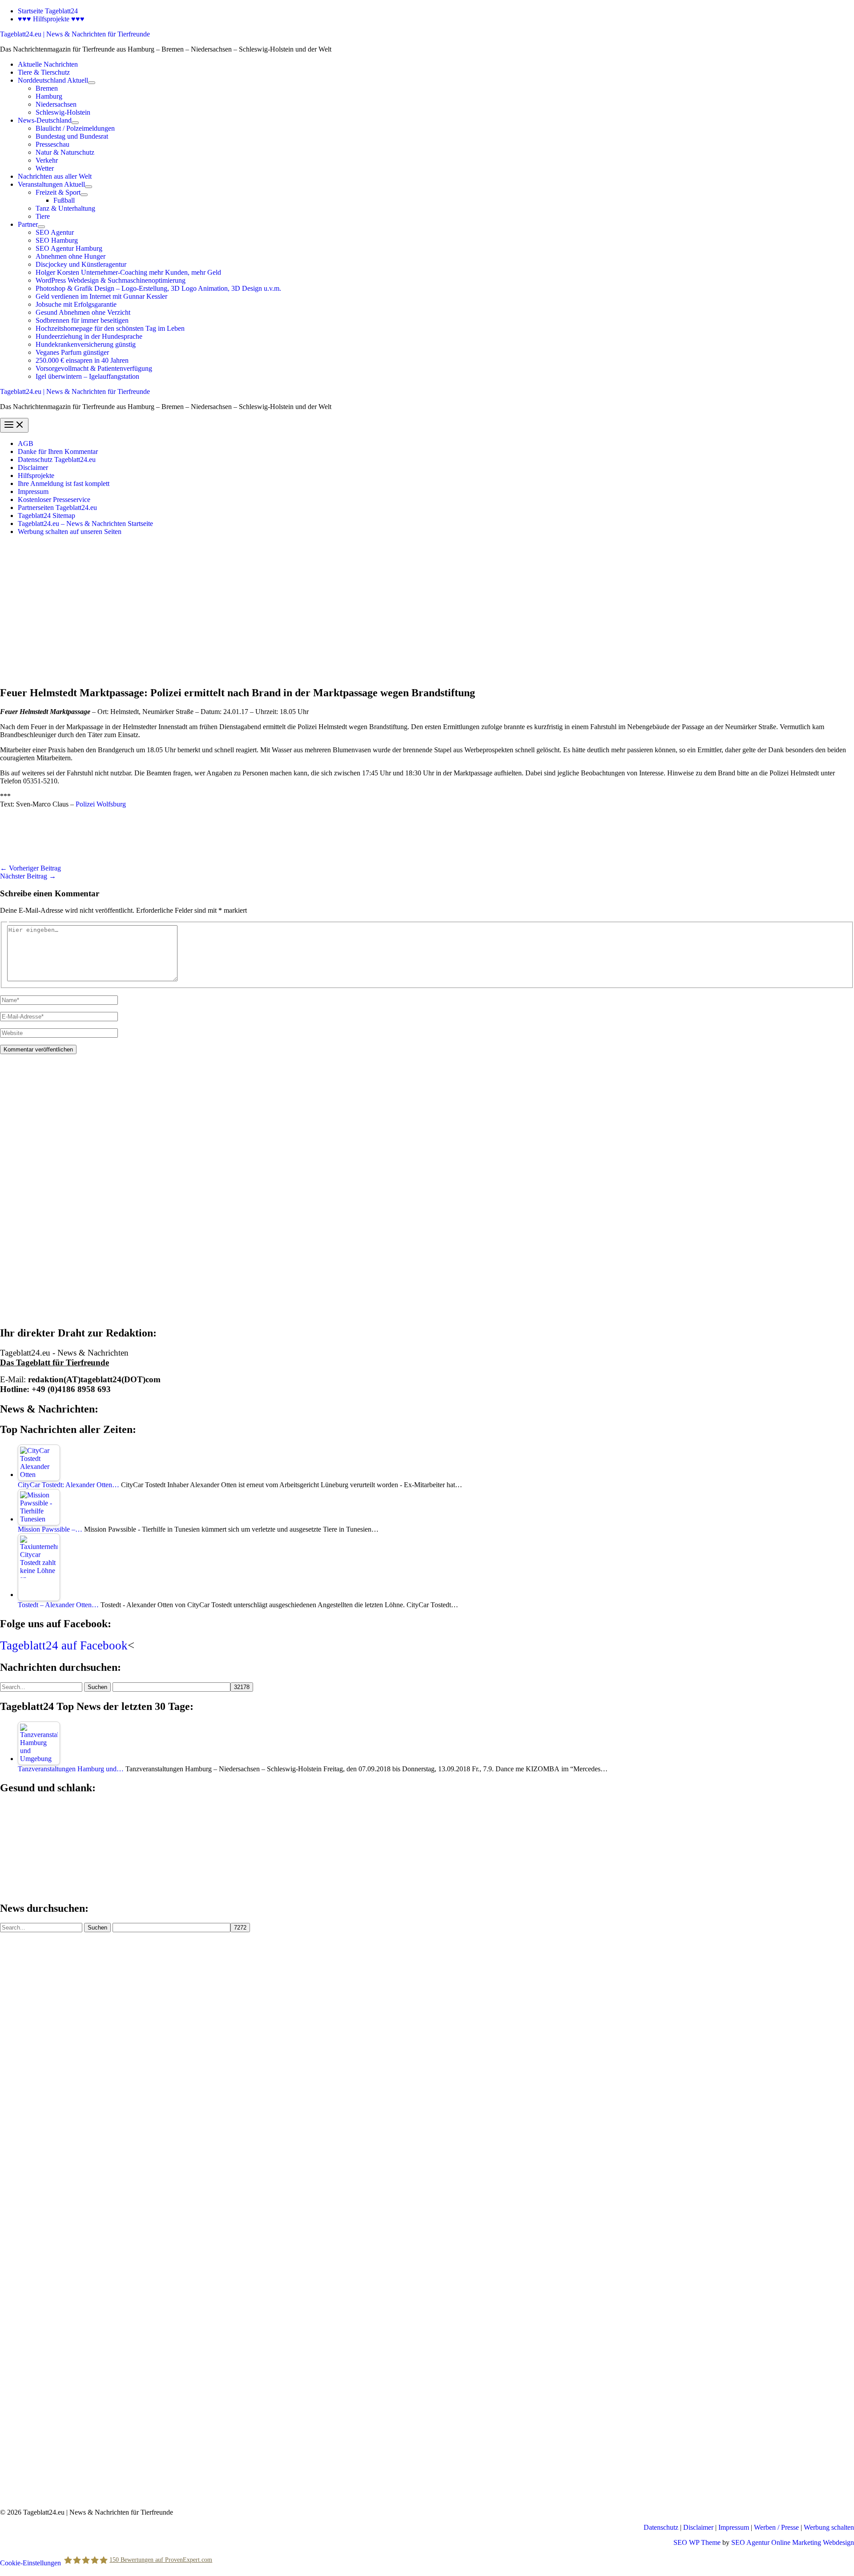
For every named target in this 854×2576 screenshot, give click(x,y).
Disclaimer (33, 467)
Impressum (33, 492)
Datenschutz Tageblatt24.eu (57, 459)
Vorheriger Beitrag (30, 868)
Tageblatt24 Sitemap (46, 516)
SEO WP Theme (697, 2542)
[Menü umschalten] (92, 83)
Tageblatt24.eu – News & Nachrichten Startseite (85, 524)
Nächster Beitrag (28, 876)
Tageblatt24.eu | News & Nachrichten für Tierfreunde (75, 34)
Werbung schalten (829, 2527)
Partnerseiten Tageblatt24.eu (57, 508)
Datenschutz (661, 2527)
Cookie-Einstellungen (30, 2563)
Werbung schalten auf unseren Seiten (70, 532)
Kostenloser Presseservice (54, 500)
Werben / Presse (776, 2527)
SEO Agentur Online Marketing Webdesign (793, 2542)
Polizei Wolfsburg (101, 804)
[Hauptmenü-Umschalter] (14, 425)
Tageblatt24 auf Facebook (64, 1645)
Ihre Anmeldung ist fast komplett (64, 484)
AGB (26, 443)
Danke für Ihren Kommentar (58, 451)
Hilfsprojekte (36, 475)
